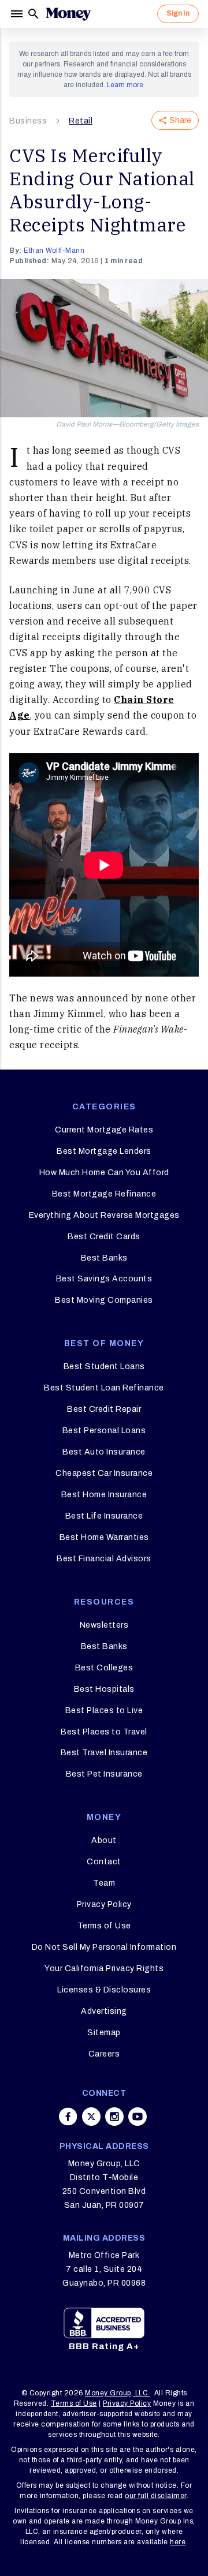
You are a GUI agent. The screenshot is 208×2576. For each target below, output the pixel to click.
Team (104, 1883)
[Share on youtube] (138, 2117)
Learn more (125, 85)
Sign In (178, 13)
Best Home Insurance (104, 1495)
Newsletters (104, 1625)
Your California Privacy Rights (104, 1969)
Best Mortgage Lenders (104, 1151)
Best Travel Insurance (104, 1753)
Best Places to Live (104, 1711)
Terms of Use (104, 1926)
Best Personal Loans (104, 1431)
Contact (104, 1862)
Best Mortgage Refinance (104, 1194)
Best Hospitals (104, 1689)
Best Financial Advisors (104, 1559)
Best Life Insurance (104, 1516)
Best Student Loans (104, 1366)
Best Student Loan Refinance (104, 1388)
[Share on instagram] (114, 2117)
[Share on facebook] (68, 2117)
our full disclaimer (156, 2496)
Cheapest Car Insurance (104, 1473)
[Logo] (68, 14)
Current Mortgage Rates (104, 1130)
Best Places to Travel (104, 1732)
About (104, 1840)
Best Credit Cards (104, 1237)
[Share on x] (91, 2117)
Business (28, 121)
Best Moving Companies (104, 1300)
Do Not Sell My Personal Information (104, 1947)
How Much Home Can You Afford (104, 1173)
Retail (81, 121)
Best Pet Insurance (104, 1774)
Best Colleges (104, 1668)
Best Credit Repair (104, 1409)
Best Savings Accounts (104, 1279)
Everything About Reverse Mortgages (104, 1215)
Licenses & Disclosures (104, 1990)
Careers (104, 2054)
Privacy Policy (104, 1904)
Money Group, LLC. (118, 2393)
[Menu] (18, 14)
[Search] (34, 14)
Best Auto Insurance (104, 1452)
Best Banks (104, 1258)
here (178, 2542)
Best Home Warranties (104, 1537)
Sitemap (104, 2033)
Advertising (104, 2011)
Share (180, 120)
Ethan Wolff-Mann (54, 251)
